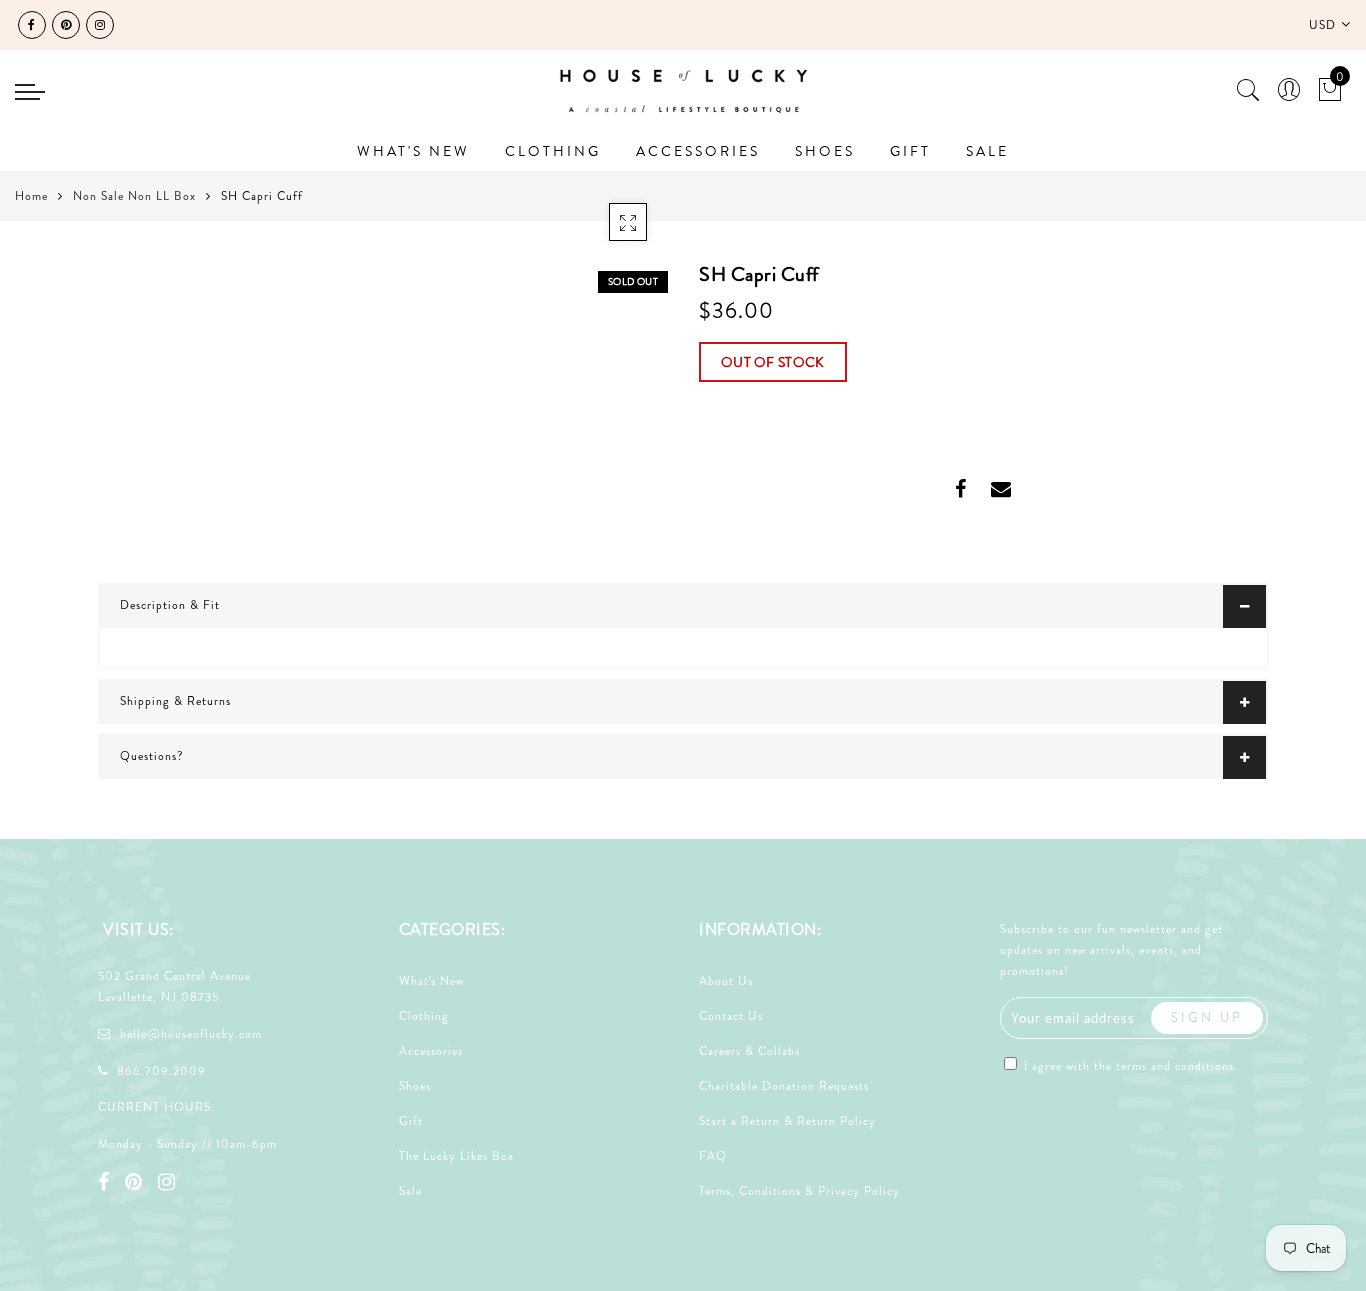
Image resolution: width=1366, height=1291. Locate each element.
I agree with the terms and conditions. (1129, 1066)
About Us (726, 981)
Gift (411, 1121)
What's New (431, 981)
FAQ (713, 1156)
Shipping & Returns (175, 701)
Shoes (415, 1086)
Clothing (424, 1016)
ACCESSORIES (698, 151)
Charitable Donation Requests (784, 1086)
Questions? (152, 756)
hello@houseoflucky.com (191, 1034)
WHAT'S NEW (413, 151)
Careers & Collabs (749, 1051)
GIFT (910, 151)
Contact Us (731, 1016)
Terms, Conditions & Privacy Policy (799, 1191)
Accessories (431, 1051)
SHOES (825, 151)
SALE (987, 151)
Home (31, 196)
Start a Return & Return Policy (787, 1121)
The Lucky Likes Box (456, 1156)
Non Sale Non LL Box (134, 196)
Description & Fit (170, 605)
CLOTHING (553, 151)
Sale (410, 1191)
